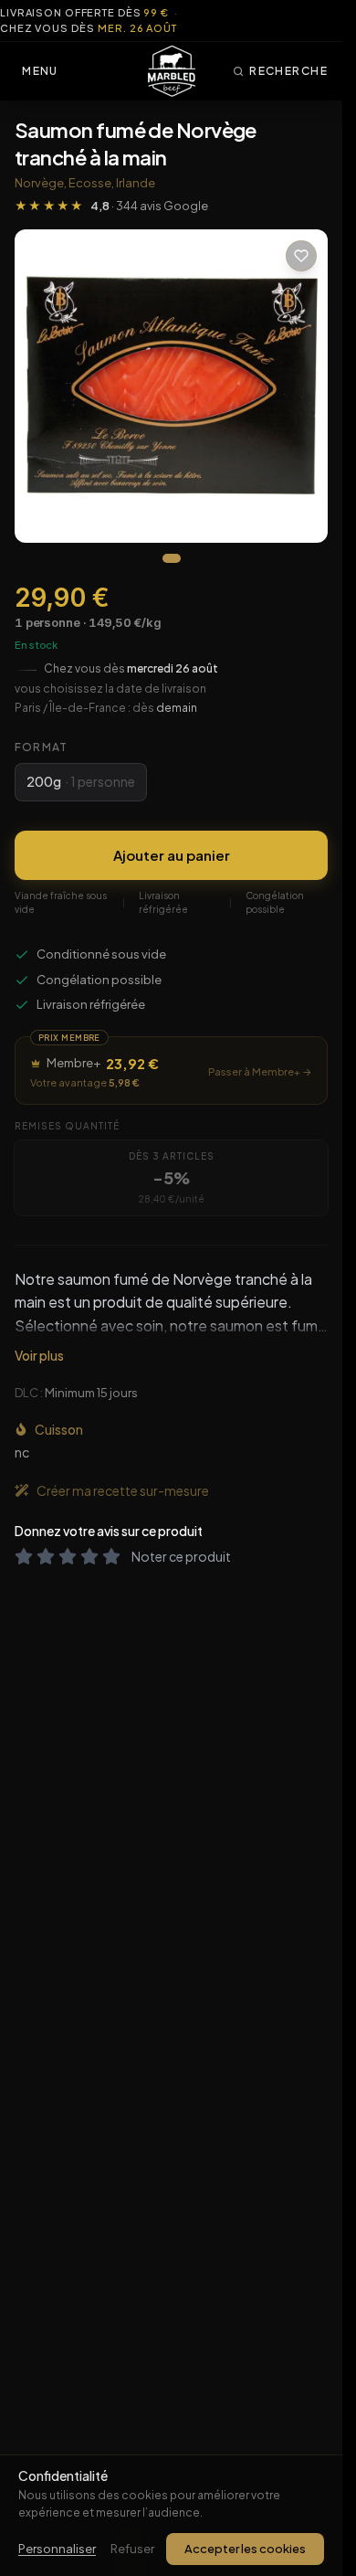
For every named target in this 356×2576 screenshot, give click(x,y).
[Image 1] (172, 558)
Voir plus (39, 1355)
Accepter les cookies (245, 2549)
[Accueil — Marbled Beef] (172, 71)
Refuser (132, 2549)
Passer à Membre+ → (260, 1071)
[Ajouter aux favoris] (301, 256)
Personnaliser (57, 2549)
